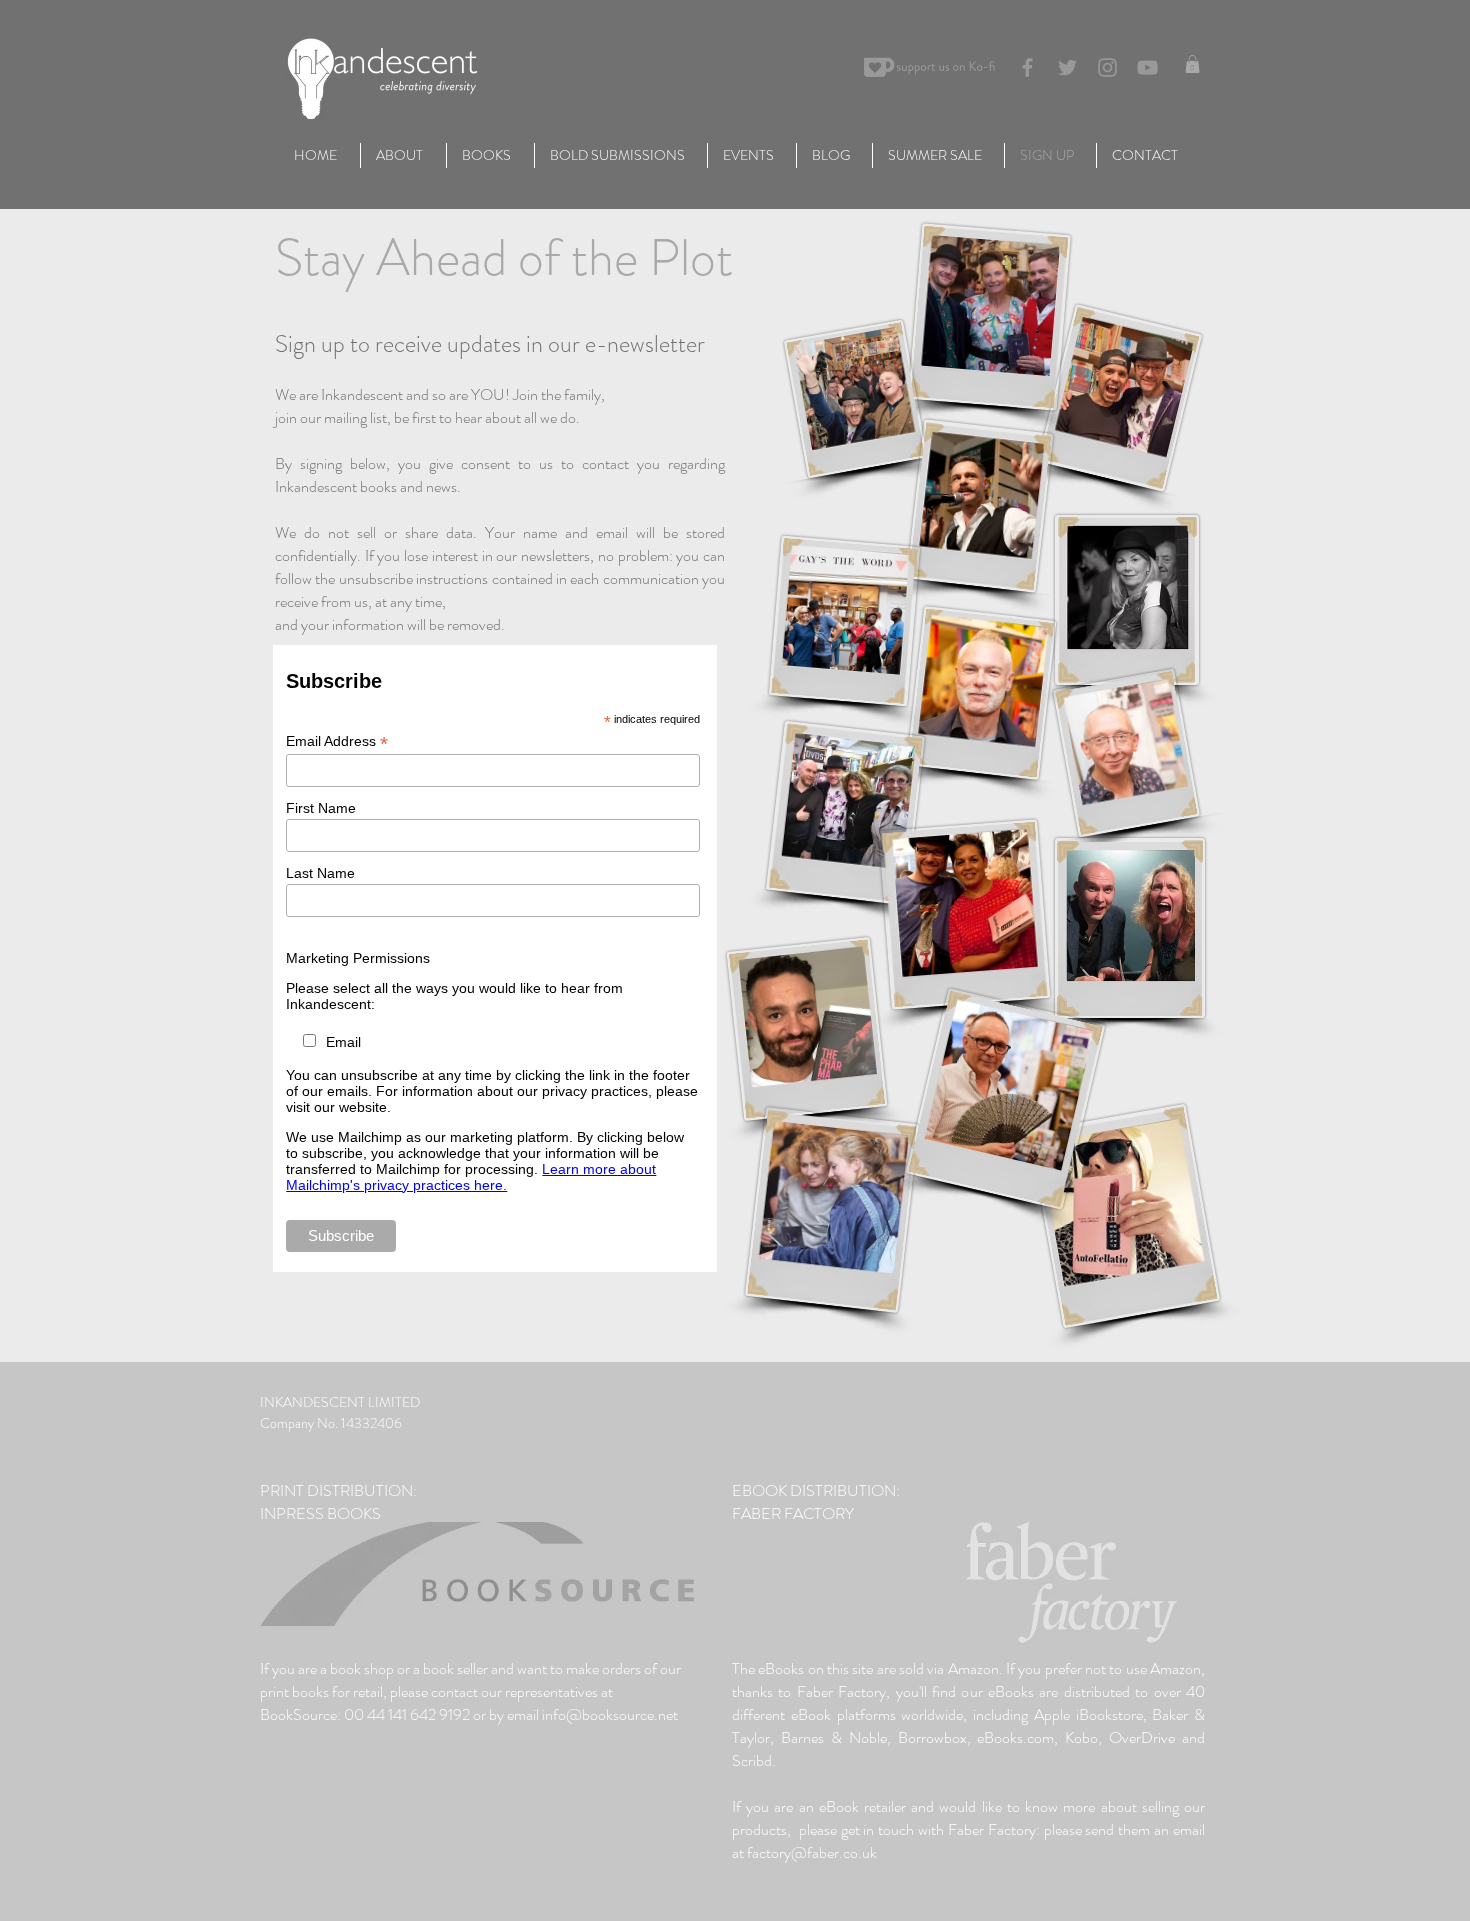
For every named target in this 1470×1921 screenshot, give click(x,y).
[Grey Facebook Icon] (1027, 67)
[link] (1192, 64)
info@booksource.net (610, 1714)
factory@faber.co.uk (812, 1852)
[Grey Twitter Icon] (1067, 67)
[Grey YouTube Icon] (1147, 67)
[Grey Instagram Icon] (1107, 67)
